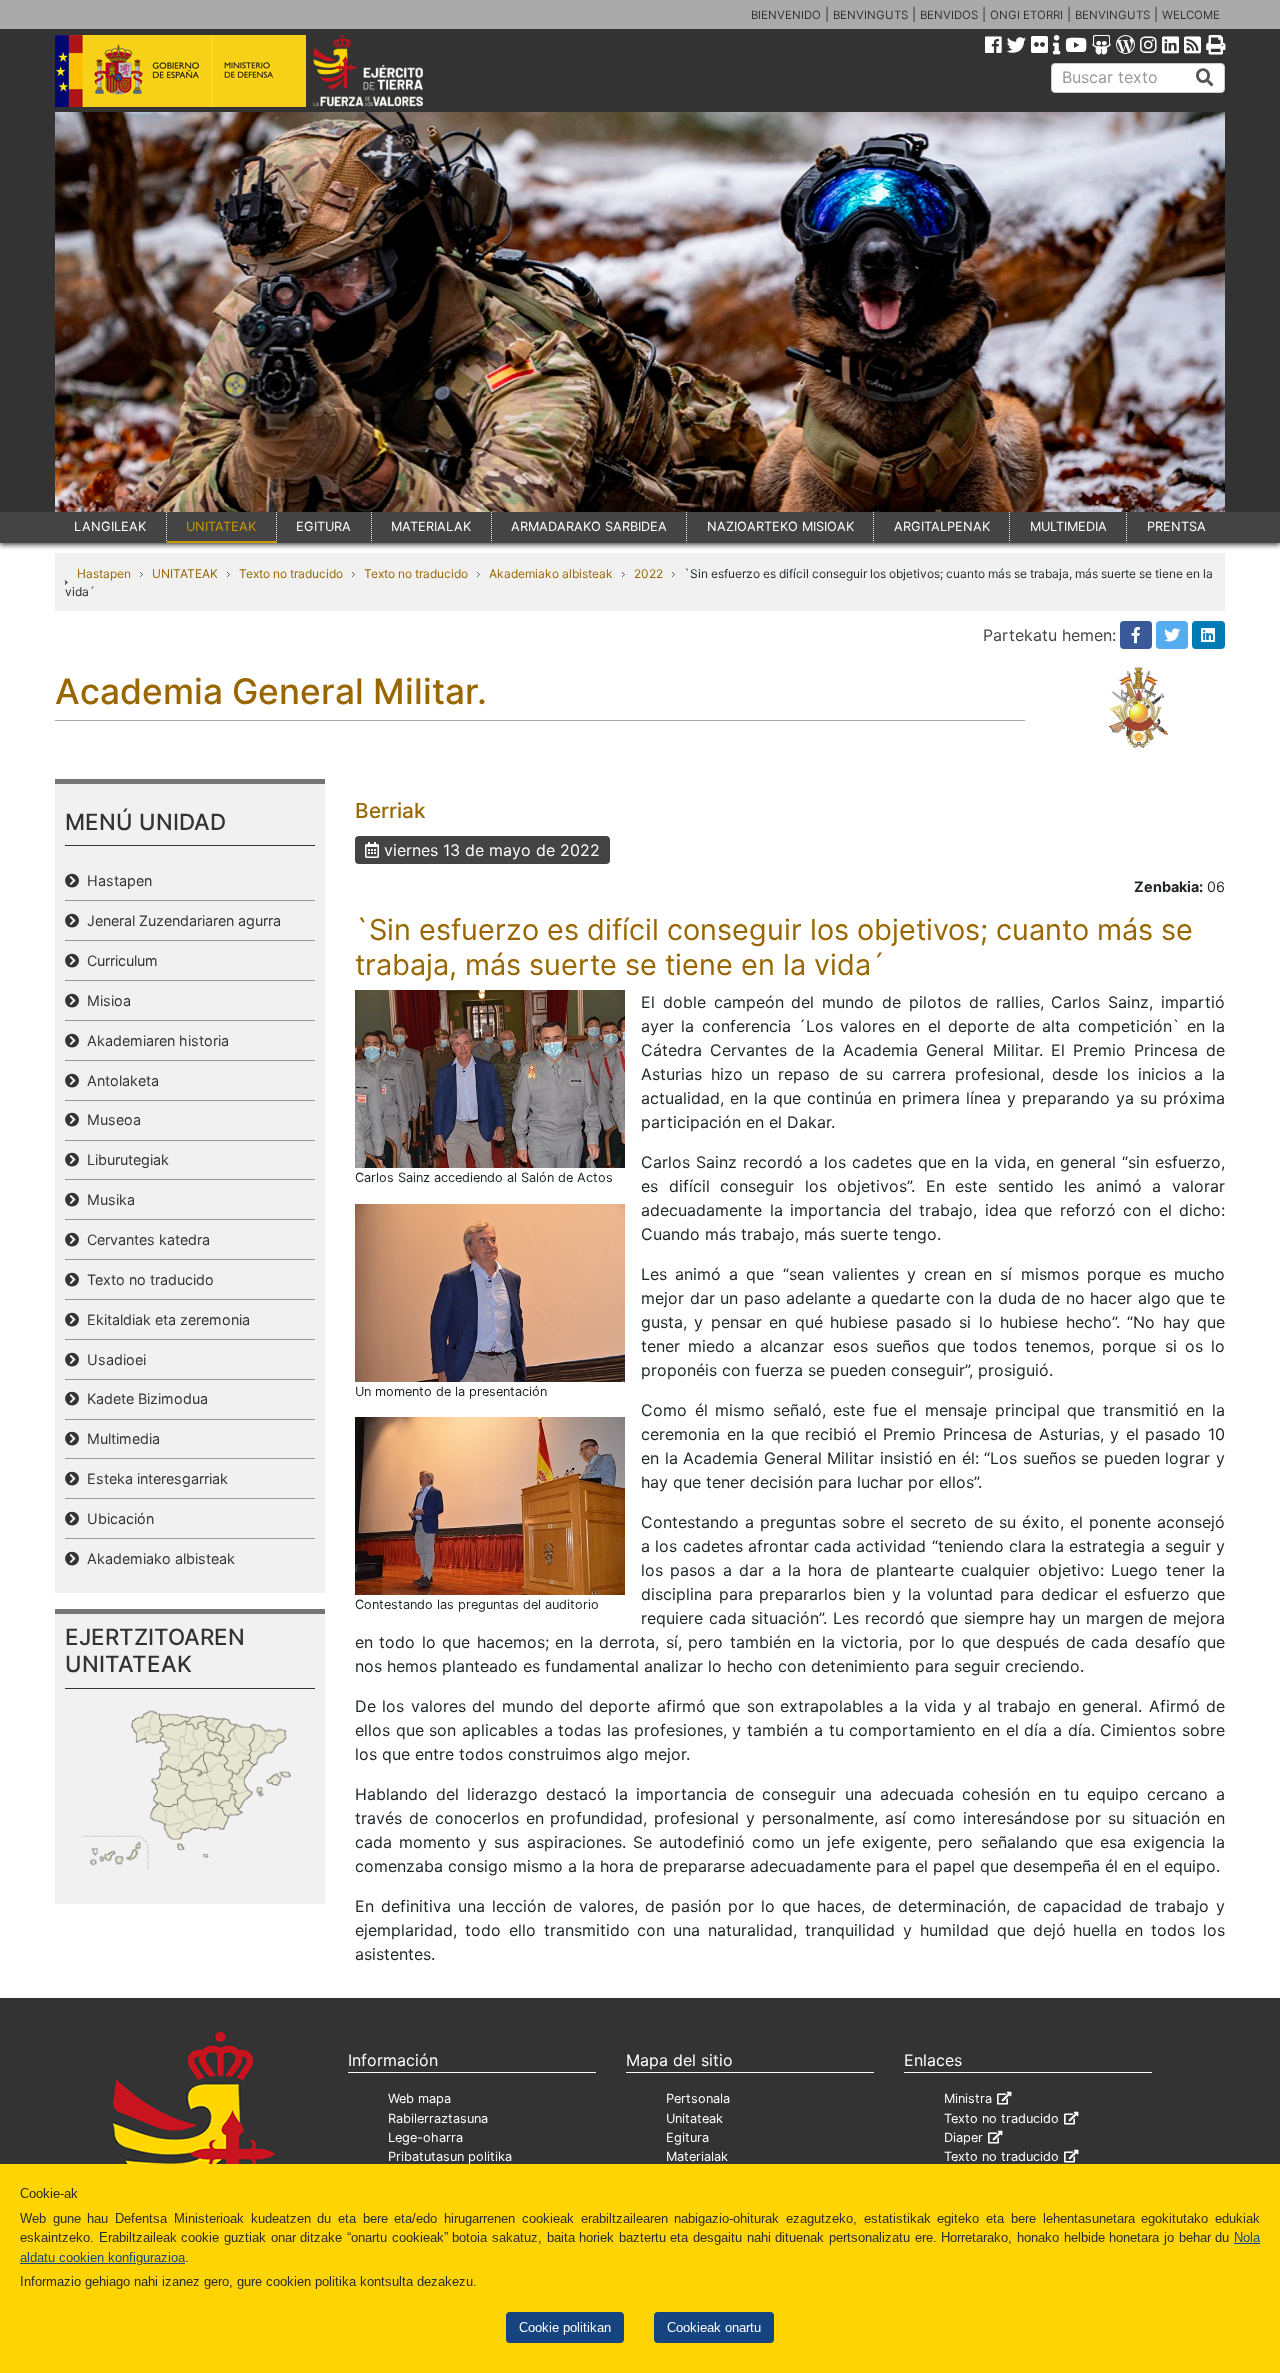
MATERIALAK (431, 526)
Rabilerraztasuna (438, 2118)
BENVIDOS (949, 15)
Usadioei (112, 1359)
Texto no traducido (291, 573)
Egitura (687, 2137)
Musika (107, 1199)
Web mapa (419, 2098)
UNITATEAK (221, 526)
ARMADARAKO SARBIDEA (589, 526)
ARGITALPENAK (942, 526)
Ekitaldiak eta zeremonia (164, 1319)
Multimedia (119, 1438)
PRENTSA (1176, 526)
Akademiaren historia (154, 1040)
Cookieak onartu (714, 2327)
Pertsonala (698, 2098)
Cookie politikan (565, 2327)
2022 (648, 573)
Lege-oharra (425, 2137)
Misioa (105, 1000)
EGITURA (323, 526)
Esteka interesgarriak (153, 1478)
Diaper (963, 2137)
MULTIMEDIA (1068, 526)
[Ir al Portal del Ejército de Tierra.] (391, 69)
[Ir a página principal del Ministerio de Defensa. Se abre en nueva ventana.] (180, 69)
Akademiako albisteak (551, 573)
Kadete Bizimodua (143, 1398)
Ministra (968, 2098)
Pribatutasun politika (450, 2156)
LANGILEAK (110, 526)
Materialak (697, 2156)
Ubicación (116, 1518)
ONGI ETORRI (1026, 15)
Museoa (110, 1119)
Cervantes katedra (144, 1239)
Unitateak (694, 2118)
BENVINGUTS (870, 15)
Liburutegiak (124, 1159)
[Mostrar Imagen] (490, 1078)
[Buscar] (1205, 78)
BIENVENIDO (786, 15)
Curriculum (118, 960)
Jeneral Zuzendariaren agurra (180, 920)
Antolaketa (119, 1080)
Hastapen (104, 573)
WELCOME (1191, 15)
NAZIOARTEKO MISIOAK (780, 526)
